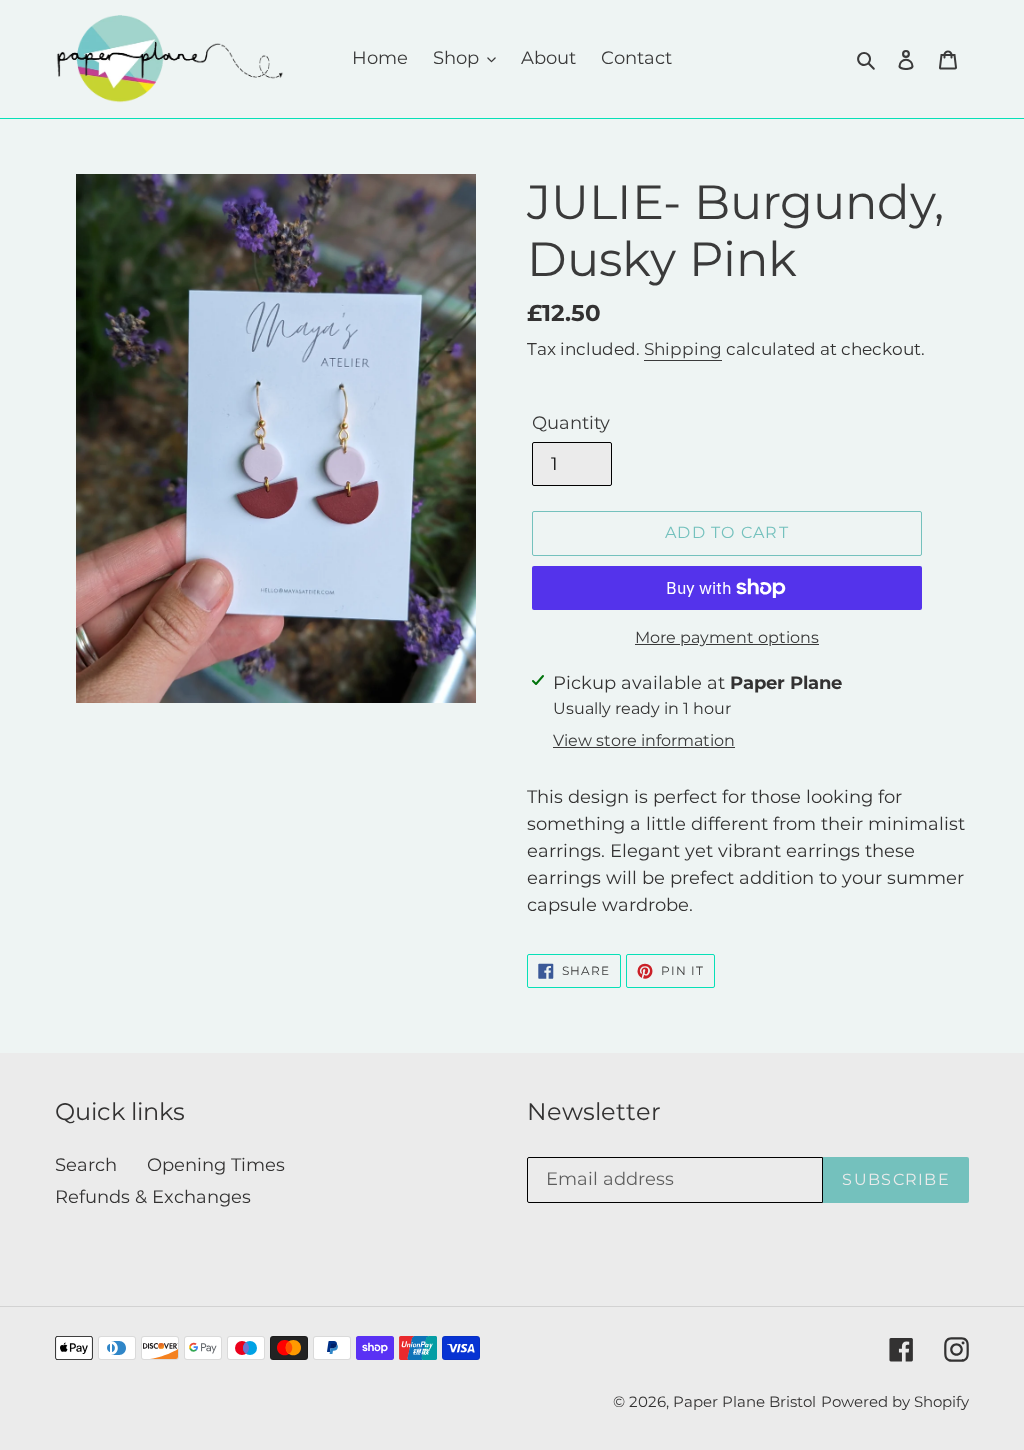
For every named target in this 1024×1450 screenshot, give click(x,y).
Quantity (571, 423)
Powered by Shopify (895, 1401)
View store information (644, 740)
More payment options (727, 637)
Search (86, 1165)
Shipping (683, 349)
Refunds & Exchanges (153, 1197)
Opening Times (216, 1165)
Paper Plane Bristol (744, 1401)
